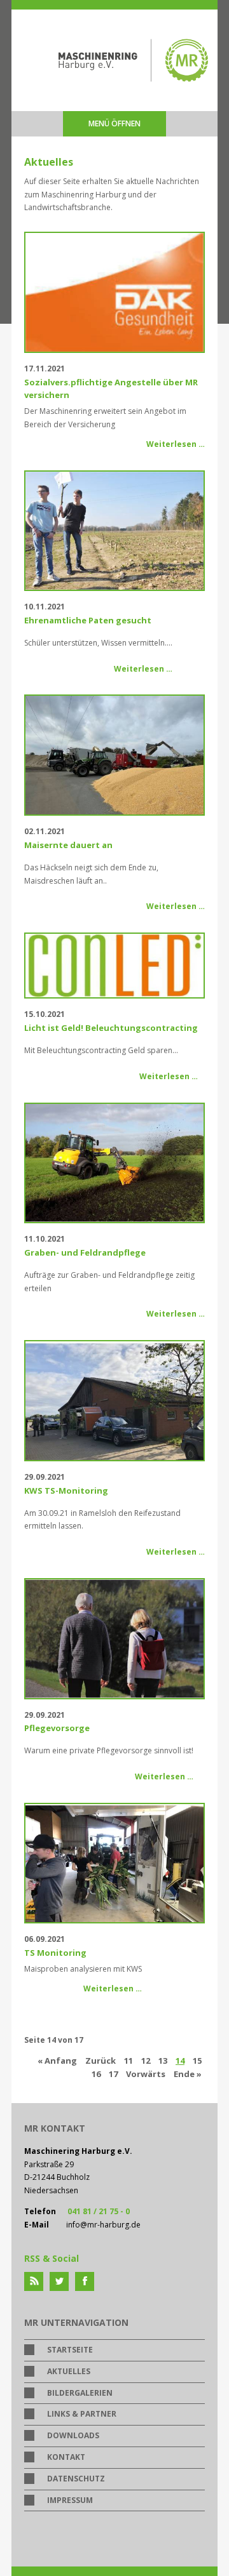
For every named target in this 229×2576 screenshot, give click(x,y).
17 (113, 2074)
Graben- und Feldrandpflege (85, 1252)
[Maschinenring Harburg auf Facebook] (85, 2281)
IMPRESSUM (70, 2500)
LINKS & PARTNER (82, 2414)
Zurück (101, 2061)
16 (96, 2074)
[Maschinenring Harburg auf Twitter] (59, 2281)
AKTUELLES (69, 2371)
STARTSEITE (70, 2350)
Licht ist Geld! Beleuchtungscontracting (111, 1028)
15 (197, 2061)
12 (146, 2061)
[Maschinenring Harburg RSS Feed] (34, 2281)
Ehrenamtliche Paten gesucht (88, 620)
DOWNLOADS (73, 2435)
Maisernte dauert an (68, 845)
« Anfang (57, 2061)
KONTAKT (66, 2457)
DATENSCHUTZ (76, 2479)
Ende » (188, 2074)
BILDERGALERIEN (80, 2393)
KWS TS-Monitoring (66, 1490)
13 (163, 2061)
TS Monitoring (55, 1953)
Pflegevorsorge (57, 1728)
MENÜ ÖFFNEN (114, 123)
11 (128, 2061)
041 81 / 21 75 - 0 (99, 2211)
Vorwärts (146, 2074)
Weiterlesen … (176, 444)
